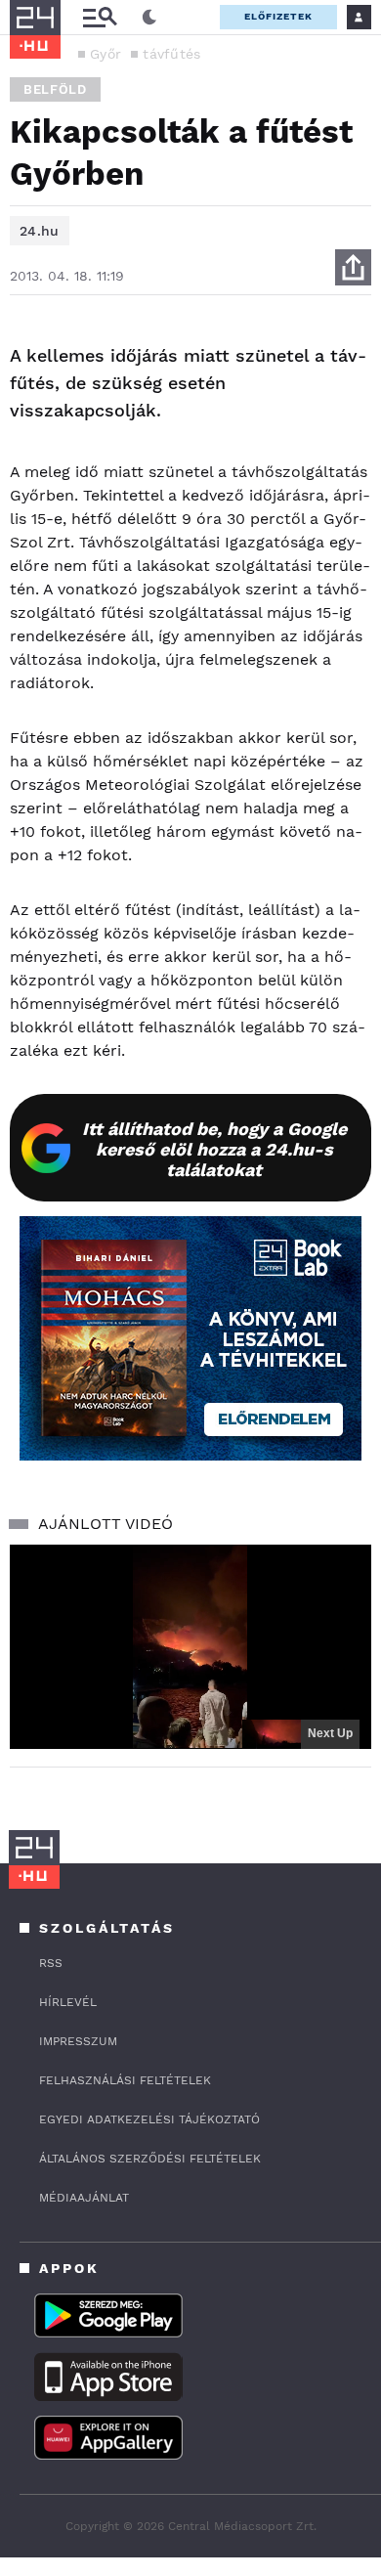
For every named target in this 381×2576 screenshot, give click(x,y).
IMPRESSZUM (78, 2041)
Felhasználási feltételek (125, 2080)
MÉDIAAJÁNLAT (84, 2198)
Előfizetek (278, 16)
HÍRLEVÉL (68, 2002)
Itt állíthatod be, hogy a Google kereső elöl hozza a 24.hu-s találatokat (214, 1149)
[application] (190, 1646)
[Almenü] (100, 17)
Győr (106, 54)
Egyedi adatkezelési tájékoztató (149, 2119)
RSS (51, 1963)
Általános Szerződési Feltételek (150, 2159)
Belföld (55, 89)
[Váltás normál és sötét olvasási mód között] (149, 18)
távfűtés (171, 54)
